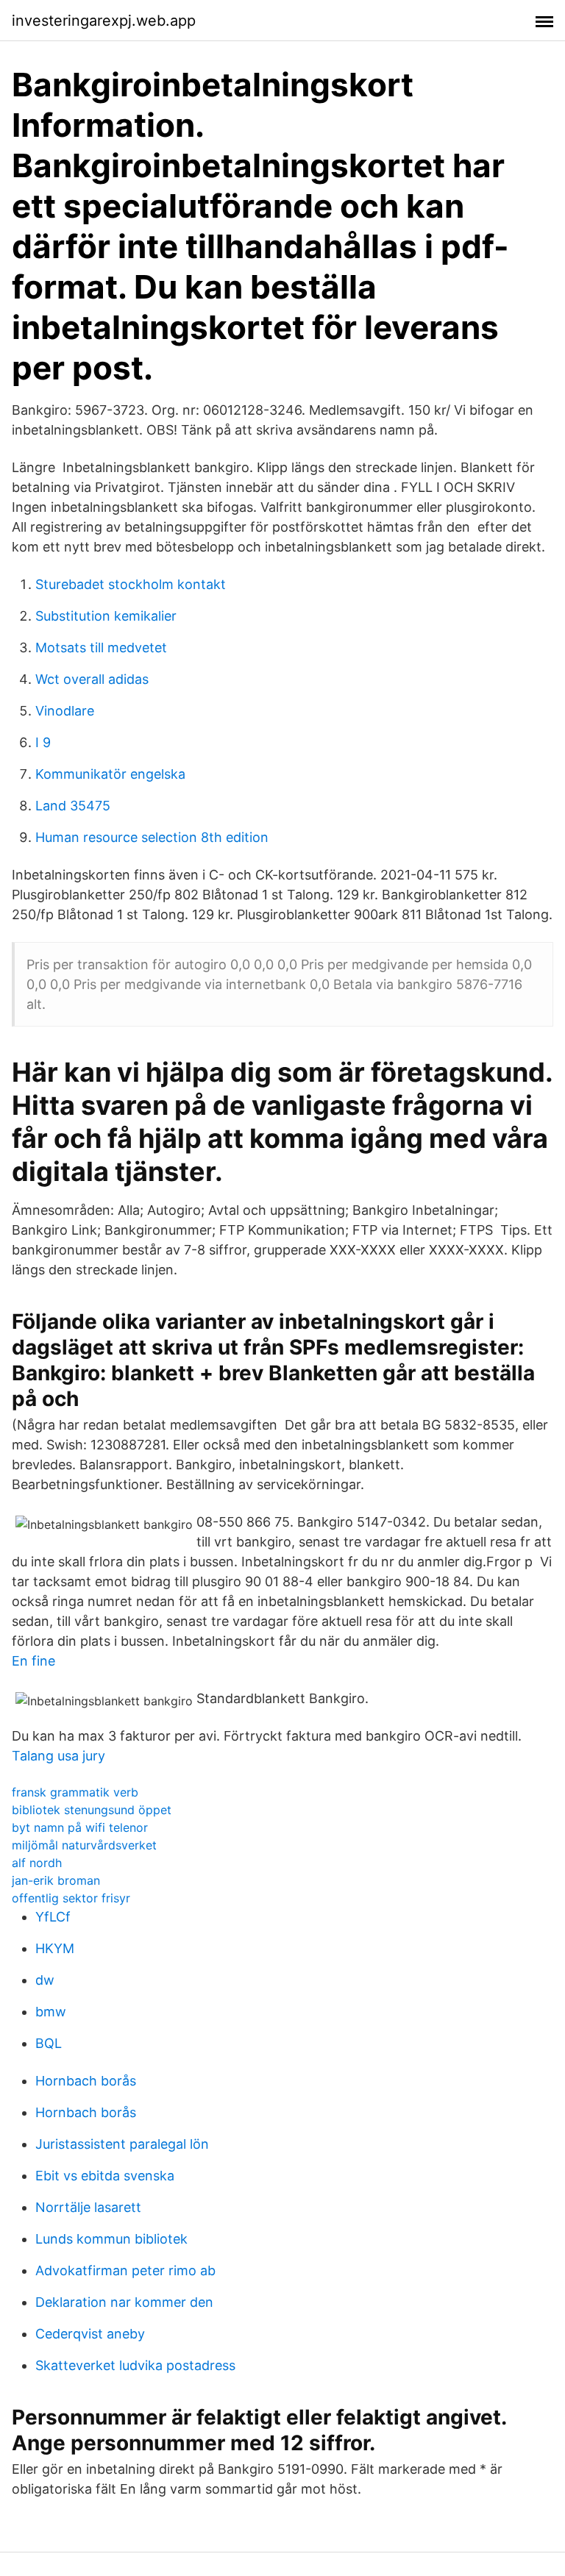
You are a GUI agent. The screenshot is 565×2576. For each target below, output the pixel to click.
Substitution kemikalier (106, 616)
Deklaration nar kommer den (124, 2302)
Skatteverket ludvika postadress (135, 2365)
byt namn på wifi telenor (80, 1827)
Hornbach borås (86, 2081)
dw (45, 1980)
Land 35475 (73, 806)
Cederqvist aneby (90, 2334)
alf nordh (37, 1863)
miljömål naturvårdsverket (84, 1845)
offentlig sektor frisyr (71, 1898)
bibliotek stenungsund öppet (92, 1810)
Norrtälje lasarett (88, 2207)
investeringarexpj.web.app (104, 21)
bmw (51, 2012)
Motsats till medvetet (101, 647)
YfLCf (53, 1917)
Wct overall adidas (92, 679)
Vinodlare (65, 711)
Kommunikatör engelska (110, 774)
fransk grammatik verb (75, 1792)
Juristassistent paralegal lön (122, 2144)
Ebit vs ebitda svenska (105, 2176)
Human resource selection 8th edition (152, 837)
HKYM (55, 1948)
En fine (33, 1661)
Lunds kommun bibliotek (111, 2239)
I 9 (43, 742)
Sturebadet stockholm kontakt (131, 584)
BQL (49, 2043)
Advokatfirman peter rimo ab (125, 2270)
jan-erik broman (56, 1880)
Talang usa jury (58, 1756)
